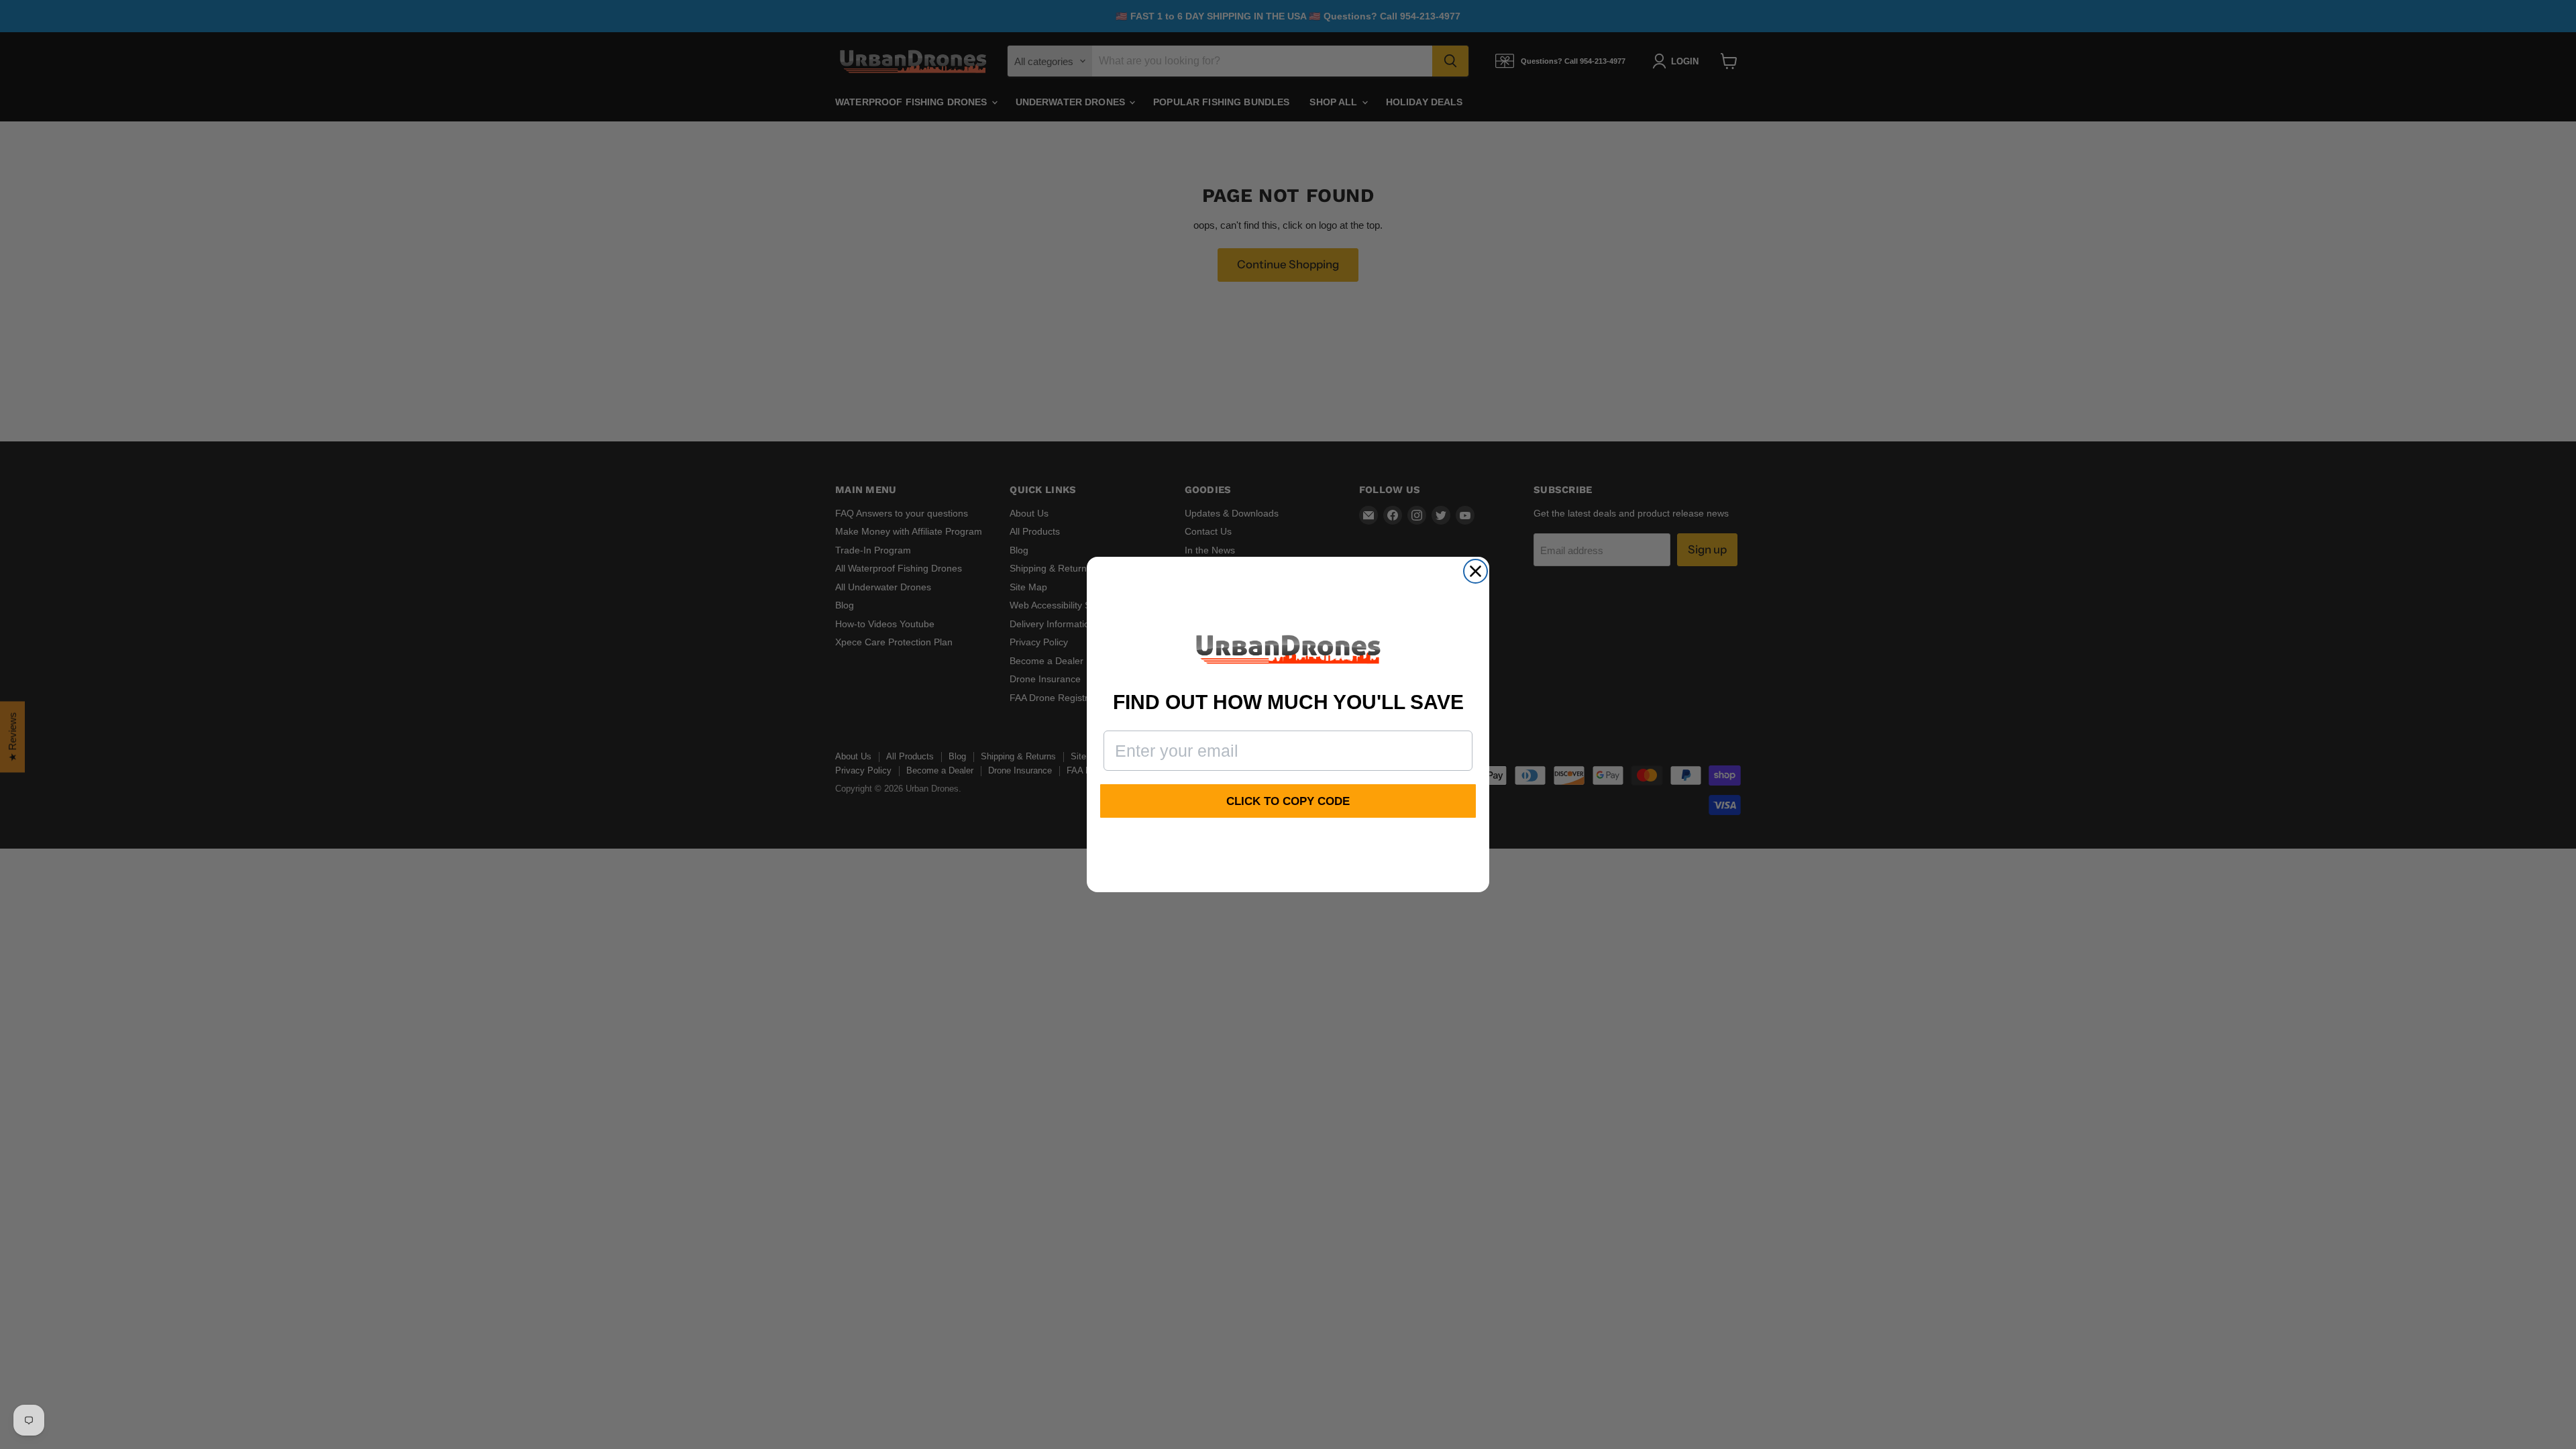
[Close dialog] (1475, 571)
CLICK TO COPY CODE (1288, 801)
